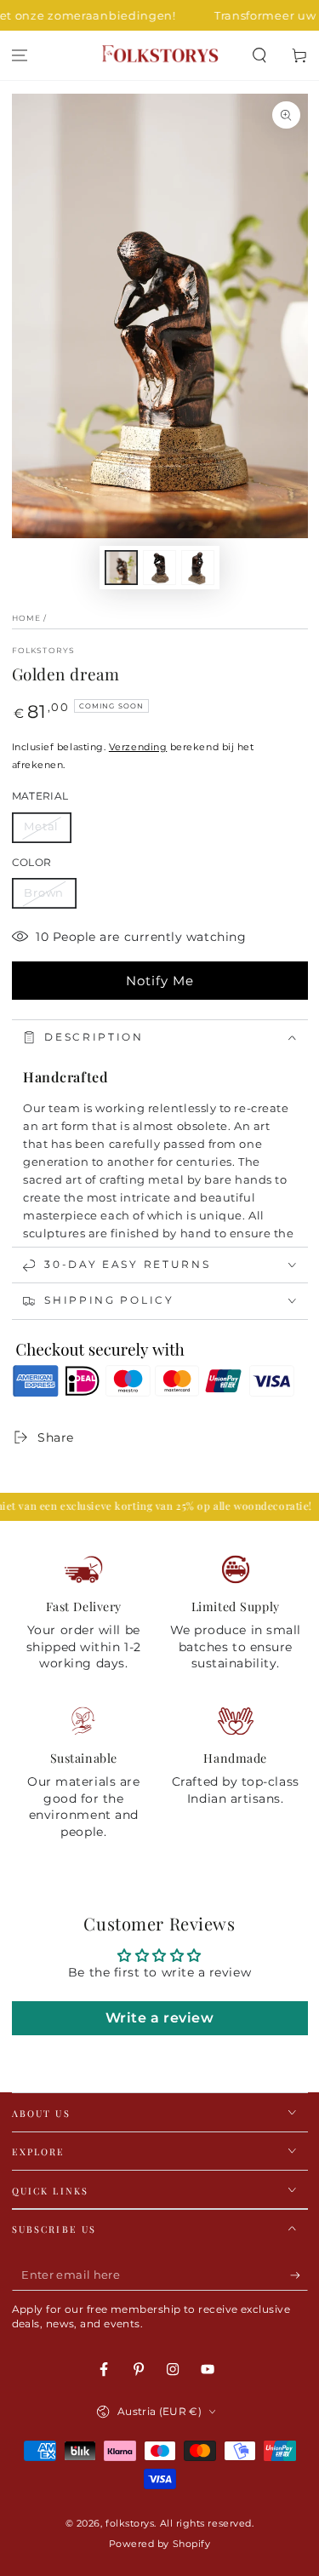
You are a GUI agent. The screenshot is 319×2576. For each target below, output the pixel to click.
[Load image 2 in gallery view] (160, 568)
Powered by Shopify (160, 2544)
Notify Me (160, 981)
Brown (44, 893)
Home (27, 618)
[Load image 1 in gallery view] (122, 568)
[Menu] (20, 56)
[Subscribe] (299, 2275)
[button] (259, 56)
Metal (42, 826)
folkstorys (130, 2524)
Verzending (138, 747)
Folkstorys (44, 650)
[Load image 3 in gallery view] (198, 568)
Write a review (160, 2018)
